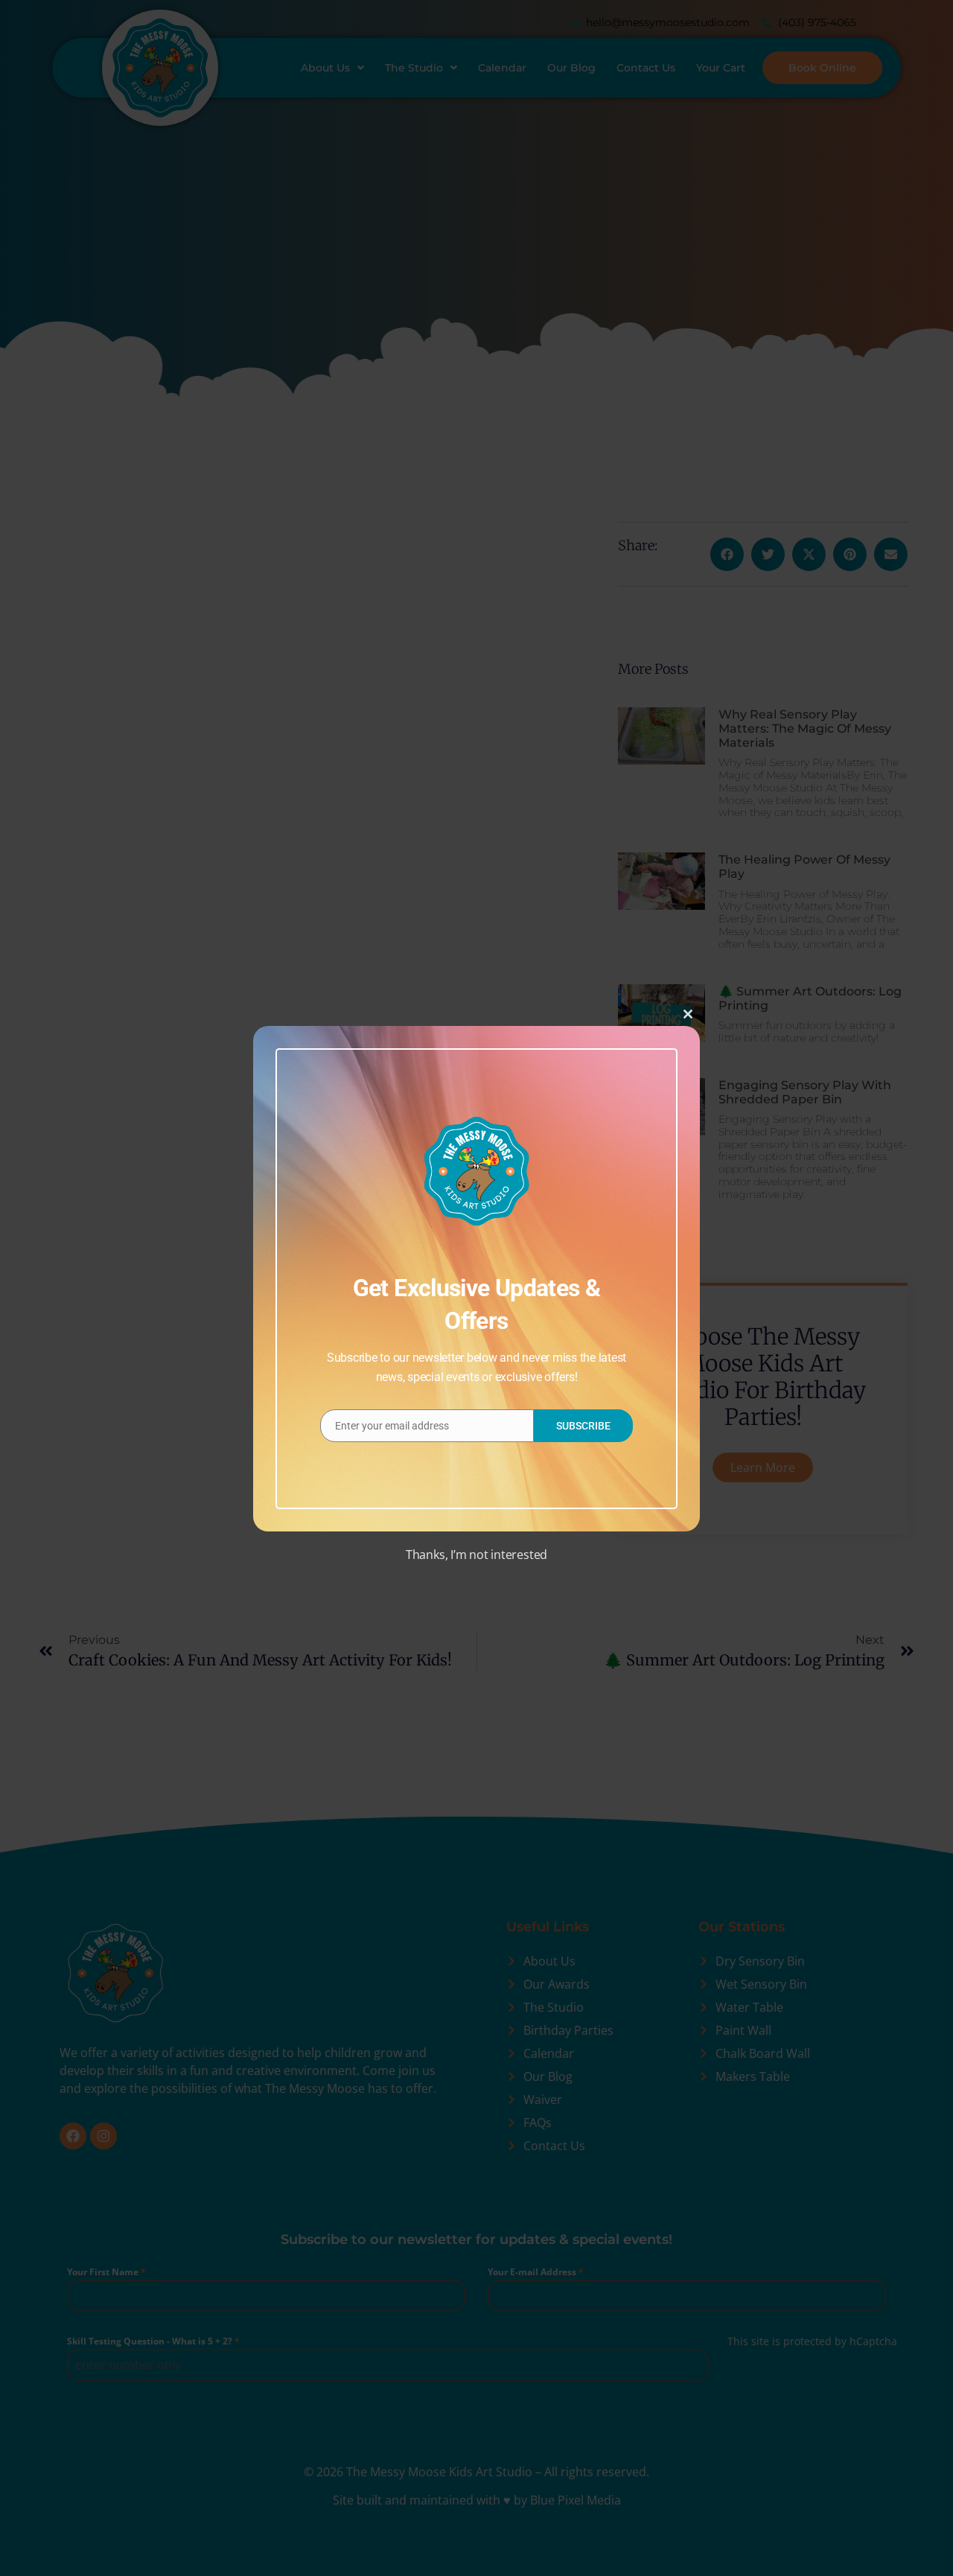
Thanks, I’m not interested (476, 1555)
